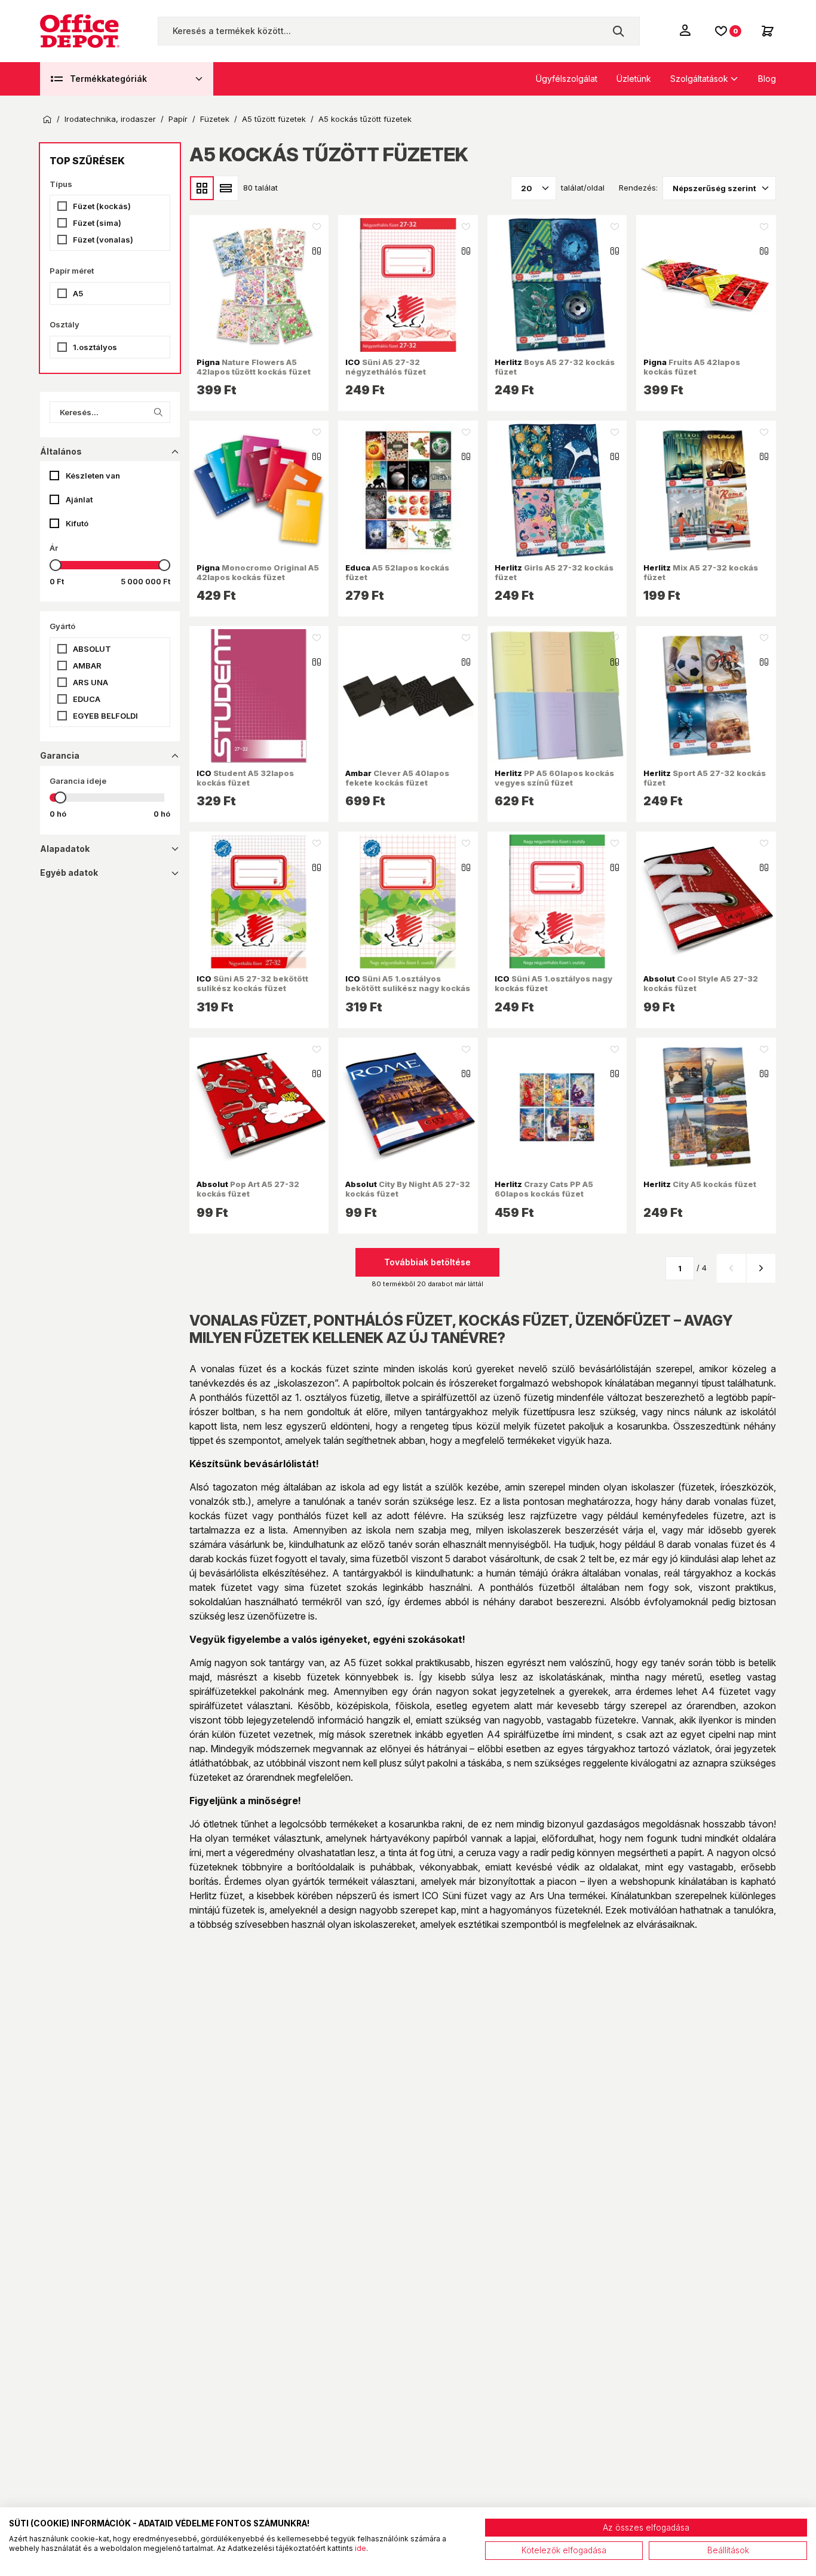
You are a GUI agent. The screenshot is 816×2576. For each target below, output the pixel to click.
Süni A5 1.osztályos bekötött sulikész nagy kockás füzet (408, 988)
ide (361, 2548)
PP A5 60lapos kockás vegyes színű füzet (554, 778)
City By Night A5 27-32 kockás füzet (408, 1189)
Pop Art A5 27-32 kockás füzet (248, 1189)
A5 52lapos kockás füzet (397, 572)
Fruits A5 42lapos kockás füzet (692, 367)
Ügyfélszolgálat (567, 79)
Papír (178, 119)
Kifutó (77, 523)
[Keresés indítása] (618, 31)
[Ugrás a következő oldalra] (761, 1268)
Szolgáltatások (699, 79)
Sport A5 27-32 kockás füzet (705, 778)
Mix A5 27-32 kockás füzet (701, 572)
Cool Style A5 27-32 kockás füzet (701, 983)
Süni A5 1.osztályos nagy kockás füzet (553, 983)
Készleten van (93, 476)
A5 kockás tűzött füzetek (365, 119)
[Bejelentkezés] (686, 30)
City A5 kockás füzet (700, 1184)
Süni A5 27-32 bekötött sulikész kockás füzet (252, 983)
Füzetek (215, 119)
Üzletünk (634, 79)
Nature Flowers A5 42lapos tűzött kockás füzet (254, 367)
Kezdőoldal (47, 119)
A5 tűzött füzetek (274, 119)
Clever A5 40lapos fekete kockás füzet (397, 778)
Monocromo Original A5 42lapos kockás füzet (258, 572)
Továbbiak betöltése (427, 1262)
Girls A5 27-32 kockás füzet (554, 572)
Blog (767, 79)
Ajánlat (79, 499)
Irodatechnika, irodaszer (110, 119)
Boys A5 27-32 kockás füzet (555, 367)
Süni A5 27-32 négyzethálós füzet (386, 367)
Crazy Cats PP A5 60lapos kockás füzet (544, 1189)
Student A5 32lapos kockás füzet (245, 778)
